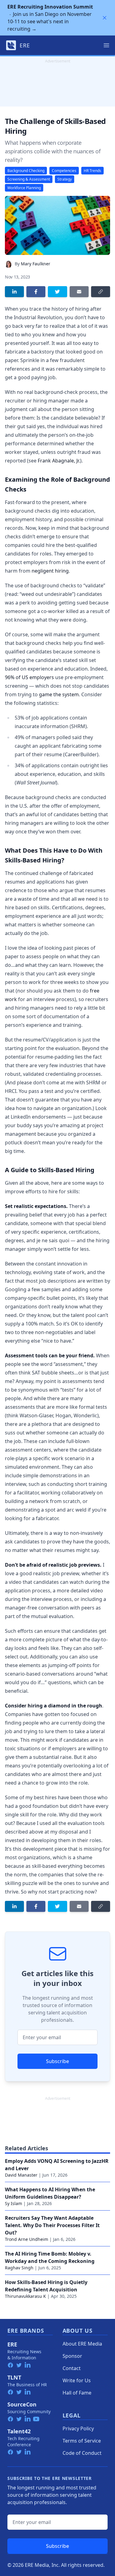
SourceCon (22, 2404)
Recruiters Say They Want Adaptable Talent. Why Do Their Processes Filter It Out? (52, 2225)
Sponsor (72, 2356)
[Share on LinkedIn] (14, 292)
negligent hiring (50, 571)
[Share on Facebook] (36, 292)
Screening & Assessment (29, 179)
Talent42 (19, 2431)
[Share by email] (79, 292)
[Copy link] (101, 292)
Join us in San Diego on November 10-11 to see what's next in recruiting (50, 18)
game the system (59, 694)
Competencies (64, 171)
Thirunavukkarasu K (25, 2296)
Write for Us (77, 2380)
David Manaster (21, 2175)
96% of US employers (29, 677)
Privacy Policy (78, 2428)
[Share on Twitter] (57, 292)
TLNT (14, 2377)
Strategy (65, 179)
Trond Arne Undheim (27, 2239)
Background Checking (26, 171)
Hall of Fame (77, 2393)
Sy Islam (13, 2203)
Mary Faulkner (36, 264)
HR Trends (92, 171)
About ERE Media (82, 2344)
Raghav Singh (19, 2268)
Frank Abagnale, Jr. (59, 461)
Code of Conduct (82, 2453)
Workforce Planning (24, 188)
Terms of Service (82, 2441)
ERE (12, 2344)
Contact (72, 2368)
